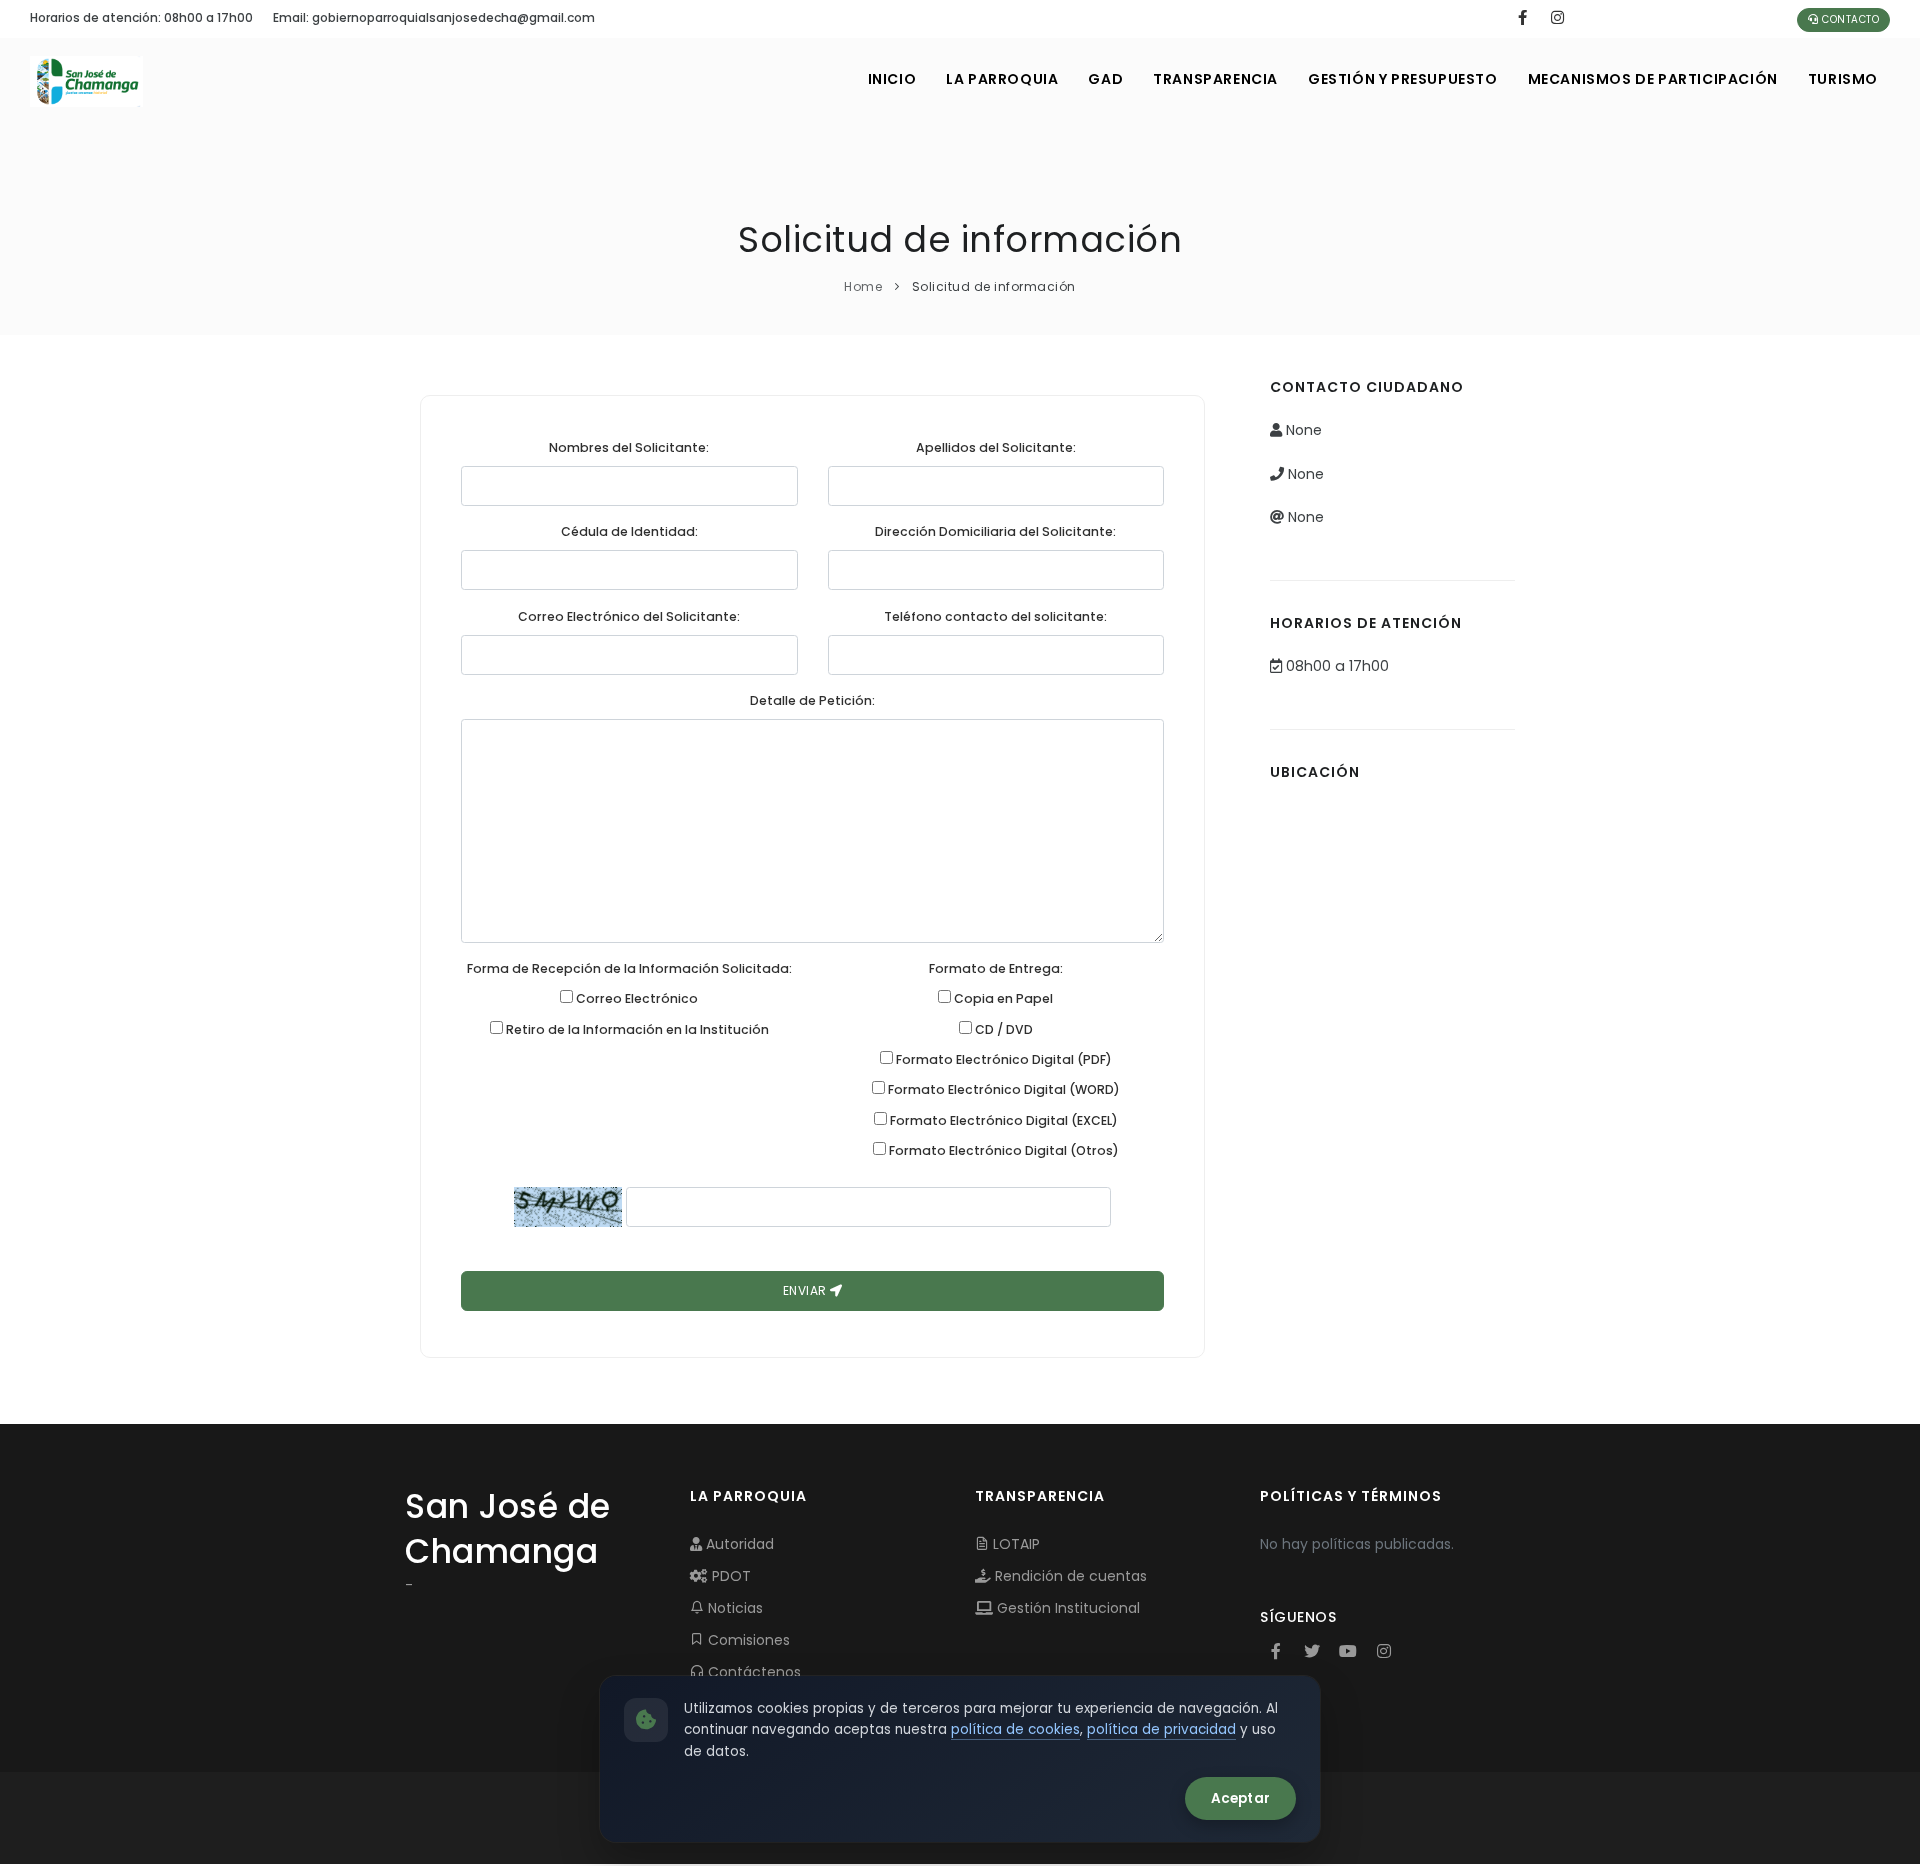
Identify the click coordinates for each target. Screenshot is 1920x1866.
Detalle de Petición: (812, 700)
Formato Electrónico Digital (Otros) (1002, 1150)
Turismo (1843, 79)
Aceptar (1240, 1798)
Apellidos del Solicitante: (996, 447)
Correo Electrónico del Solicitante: (629, 616)
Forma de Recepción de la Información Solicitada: (629, 968)
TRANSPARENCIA (1215, 79)
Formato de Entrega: (996, 968)
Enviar (807, 1290)
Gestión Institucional (1066, 1608)
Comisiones (747, 1640)
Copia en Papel (1002, 998)
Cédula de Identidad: (629, 531)
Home (863, 286)
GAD (1105, 79)
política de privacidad (1161, 1729)
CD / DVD (1002, 1029)
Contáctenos (752, 1672)
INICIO (892, 79)
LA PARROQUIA (1002, 79)
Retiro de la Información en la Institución (636, 1029)
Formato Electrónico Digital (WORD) (1002, 1089)
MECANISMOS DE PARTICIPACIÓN (1653, 79)
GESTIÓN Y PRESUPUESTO (1403, 79)
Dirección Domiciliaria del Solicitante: (995, 531)
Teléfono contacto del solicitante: (995, 616)
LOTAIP (1014, 1544)
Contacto (1849, 19)
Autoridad (738, 1544)
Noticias (733, 1608)
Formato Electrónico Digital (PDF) (1002, 1059)
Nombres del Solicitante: (629, 447)
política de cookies (1015, 1729)
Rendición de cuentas (1069, 1576)
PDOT (729, 1576)
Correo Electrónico (635, 998)
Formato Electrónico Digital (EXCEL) (1002, 1120)
